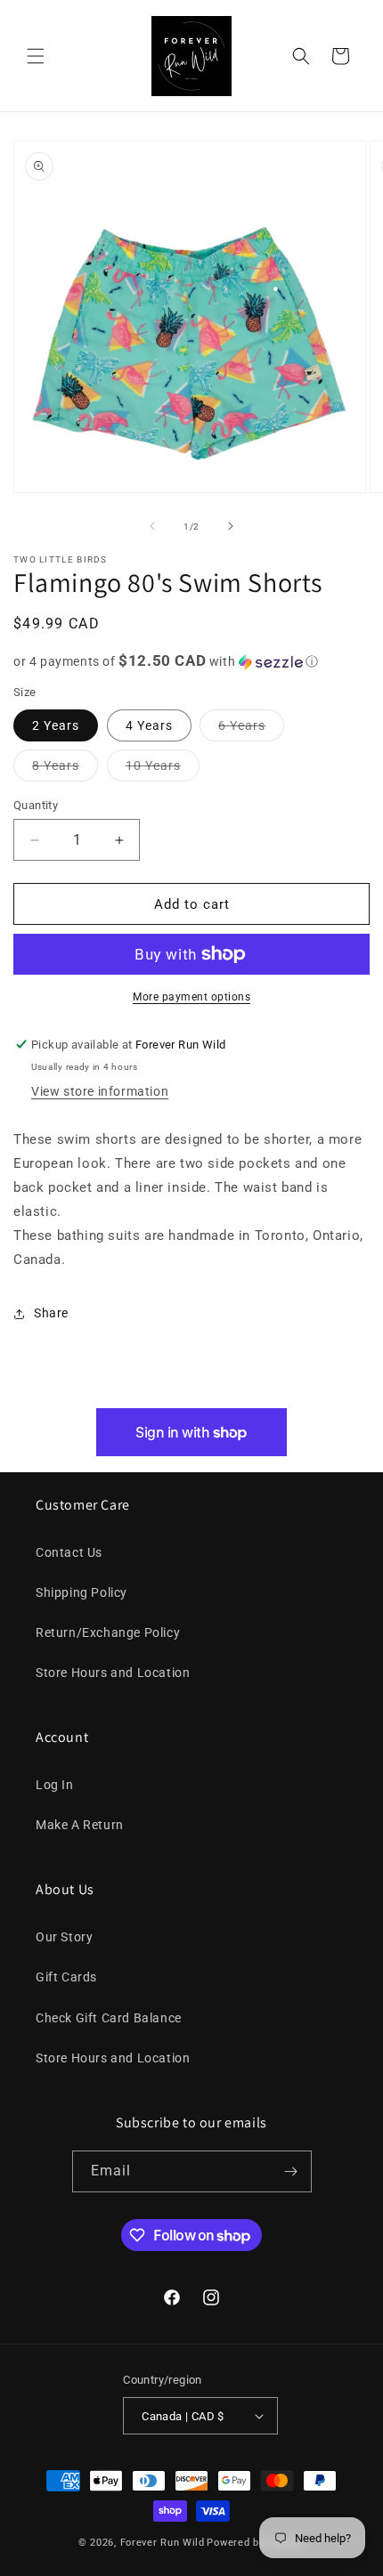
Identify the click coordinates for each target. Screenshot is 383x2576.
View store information (100, 1091)
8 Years (65, 770)
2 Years (56, 725)
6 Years (251, 729)
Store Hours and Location (113, 1673)
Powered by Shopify (256, 2543)
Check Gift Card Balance (109, 2018)
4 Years (149, 725)
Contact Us (69, 1552)
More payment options (191, 997)
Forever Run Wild (163, 2543)
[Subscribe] (291, 2171)
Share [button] (51, 1313)
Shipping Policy (81, 1592)
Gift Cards (66, 1977)
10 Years (163, 770)
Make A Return (80, 1825)
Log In (55, 1785)
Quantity (36, 805)
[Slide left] (152, 526)
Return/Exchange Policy (108, 1632)
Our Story (64, 1937)
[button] (36, 56)
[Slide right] (231, 526)
